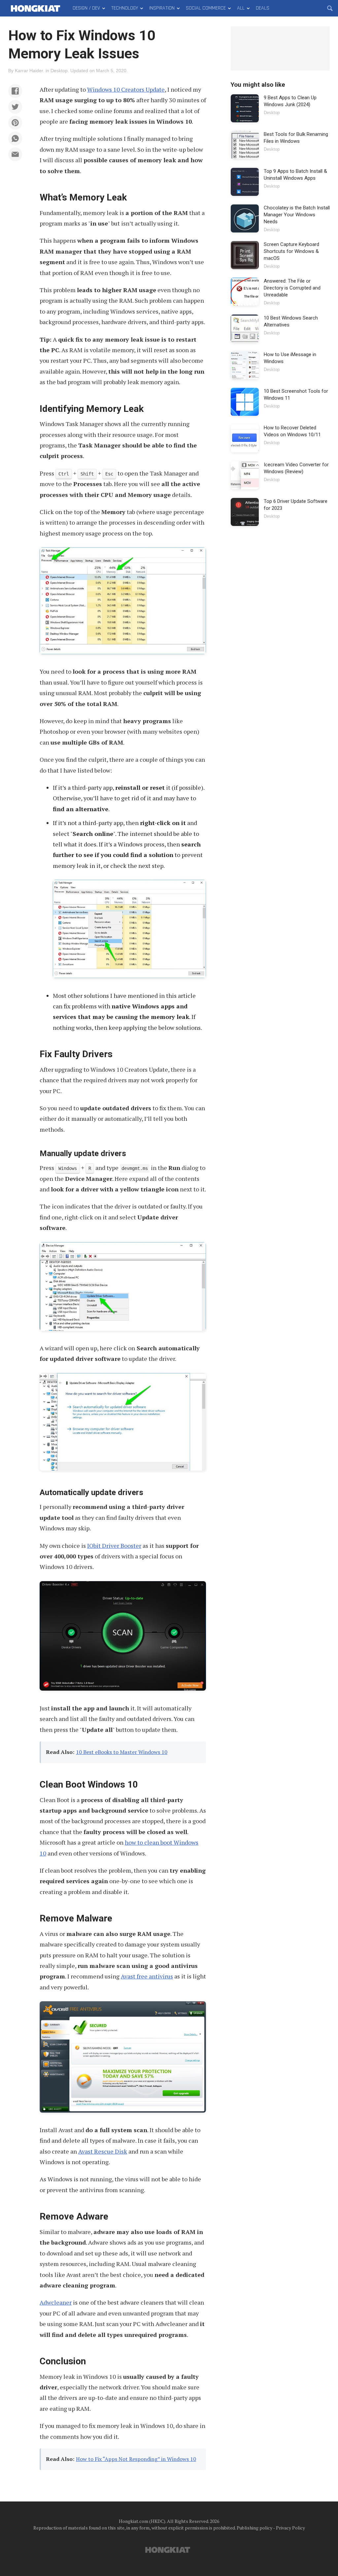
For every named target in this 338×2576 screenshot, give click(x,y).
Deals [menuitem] (263, 8)
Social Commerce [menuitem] (206, 8)
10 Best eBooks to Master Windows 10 (122, 1752)
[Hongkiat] (35, 8)
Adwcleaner (56, 2302)
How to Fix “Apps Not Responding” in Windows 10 (136, 2459)
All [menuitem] (241, 8)
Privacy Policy (290, 2528)
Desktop (59, 71)
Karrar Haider (29, 71)
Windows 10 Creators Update (126, 89)
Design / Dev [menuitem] (86, 8)
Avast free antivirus (147, 1976)
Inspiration (162, 8)
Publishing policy (254, 2528)
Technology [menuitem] (125, 8)
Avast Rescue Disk (103, 2151)
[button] (15, 91)
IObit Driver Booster (114, 1546)
